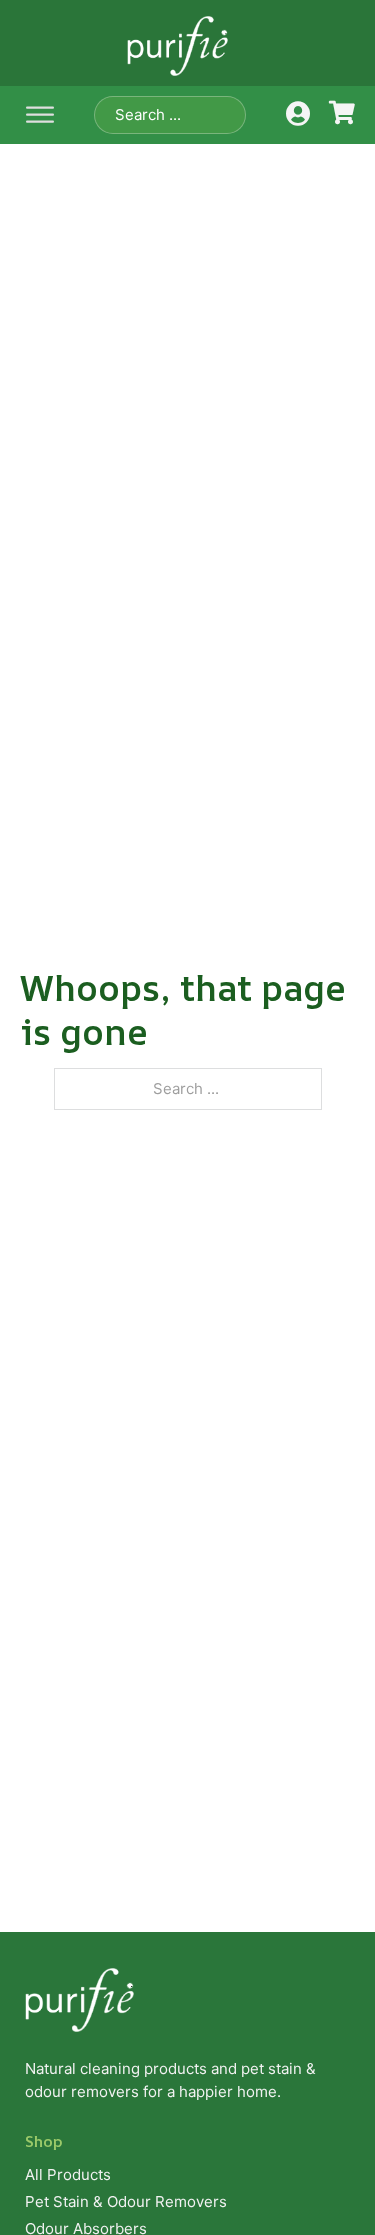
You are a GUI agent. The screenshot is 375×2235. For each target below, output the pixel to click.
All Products (68, 2174)
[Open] (40, 115)
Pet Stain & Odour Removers (126, 2201)
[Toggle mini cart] (342, 112)
